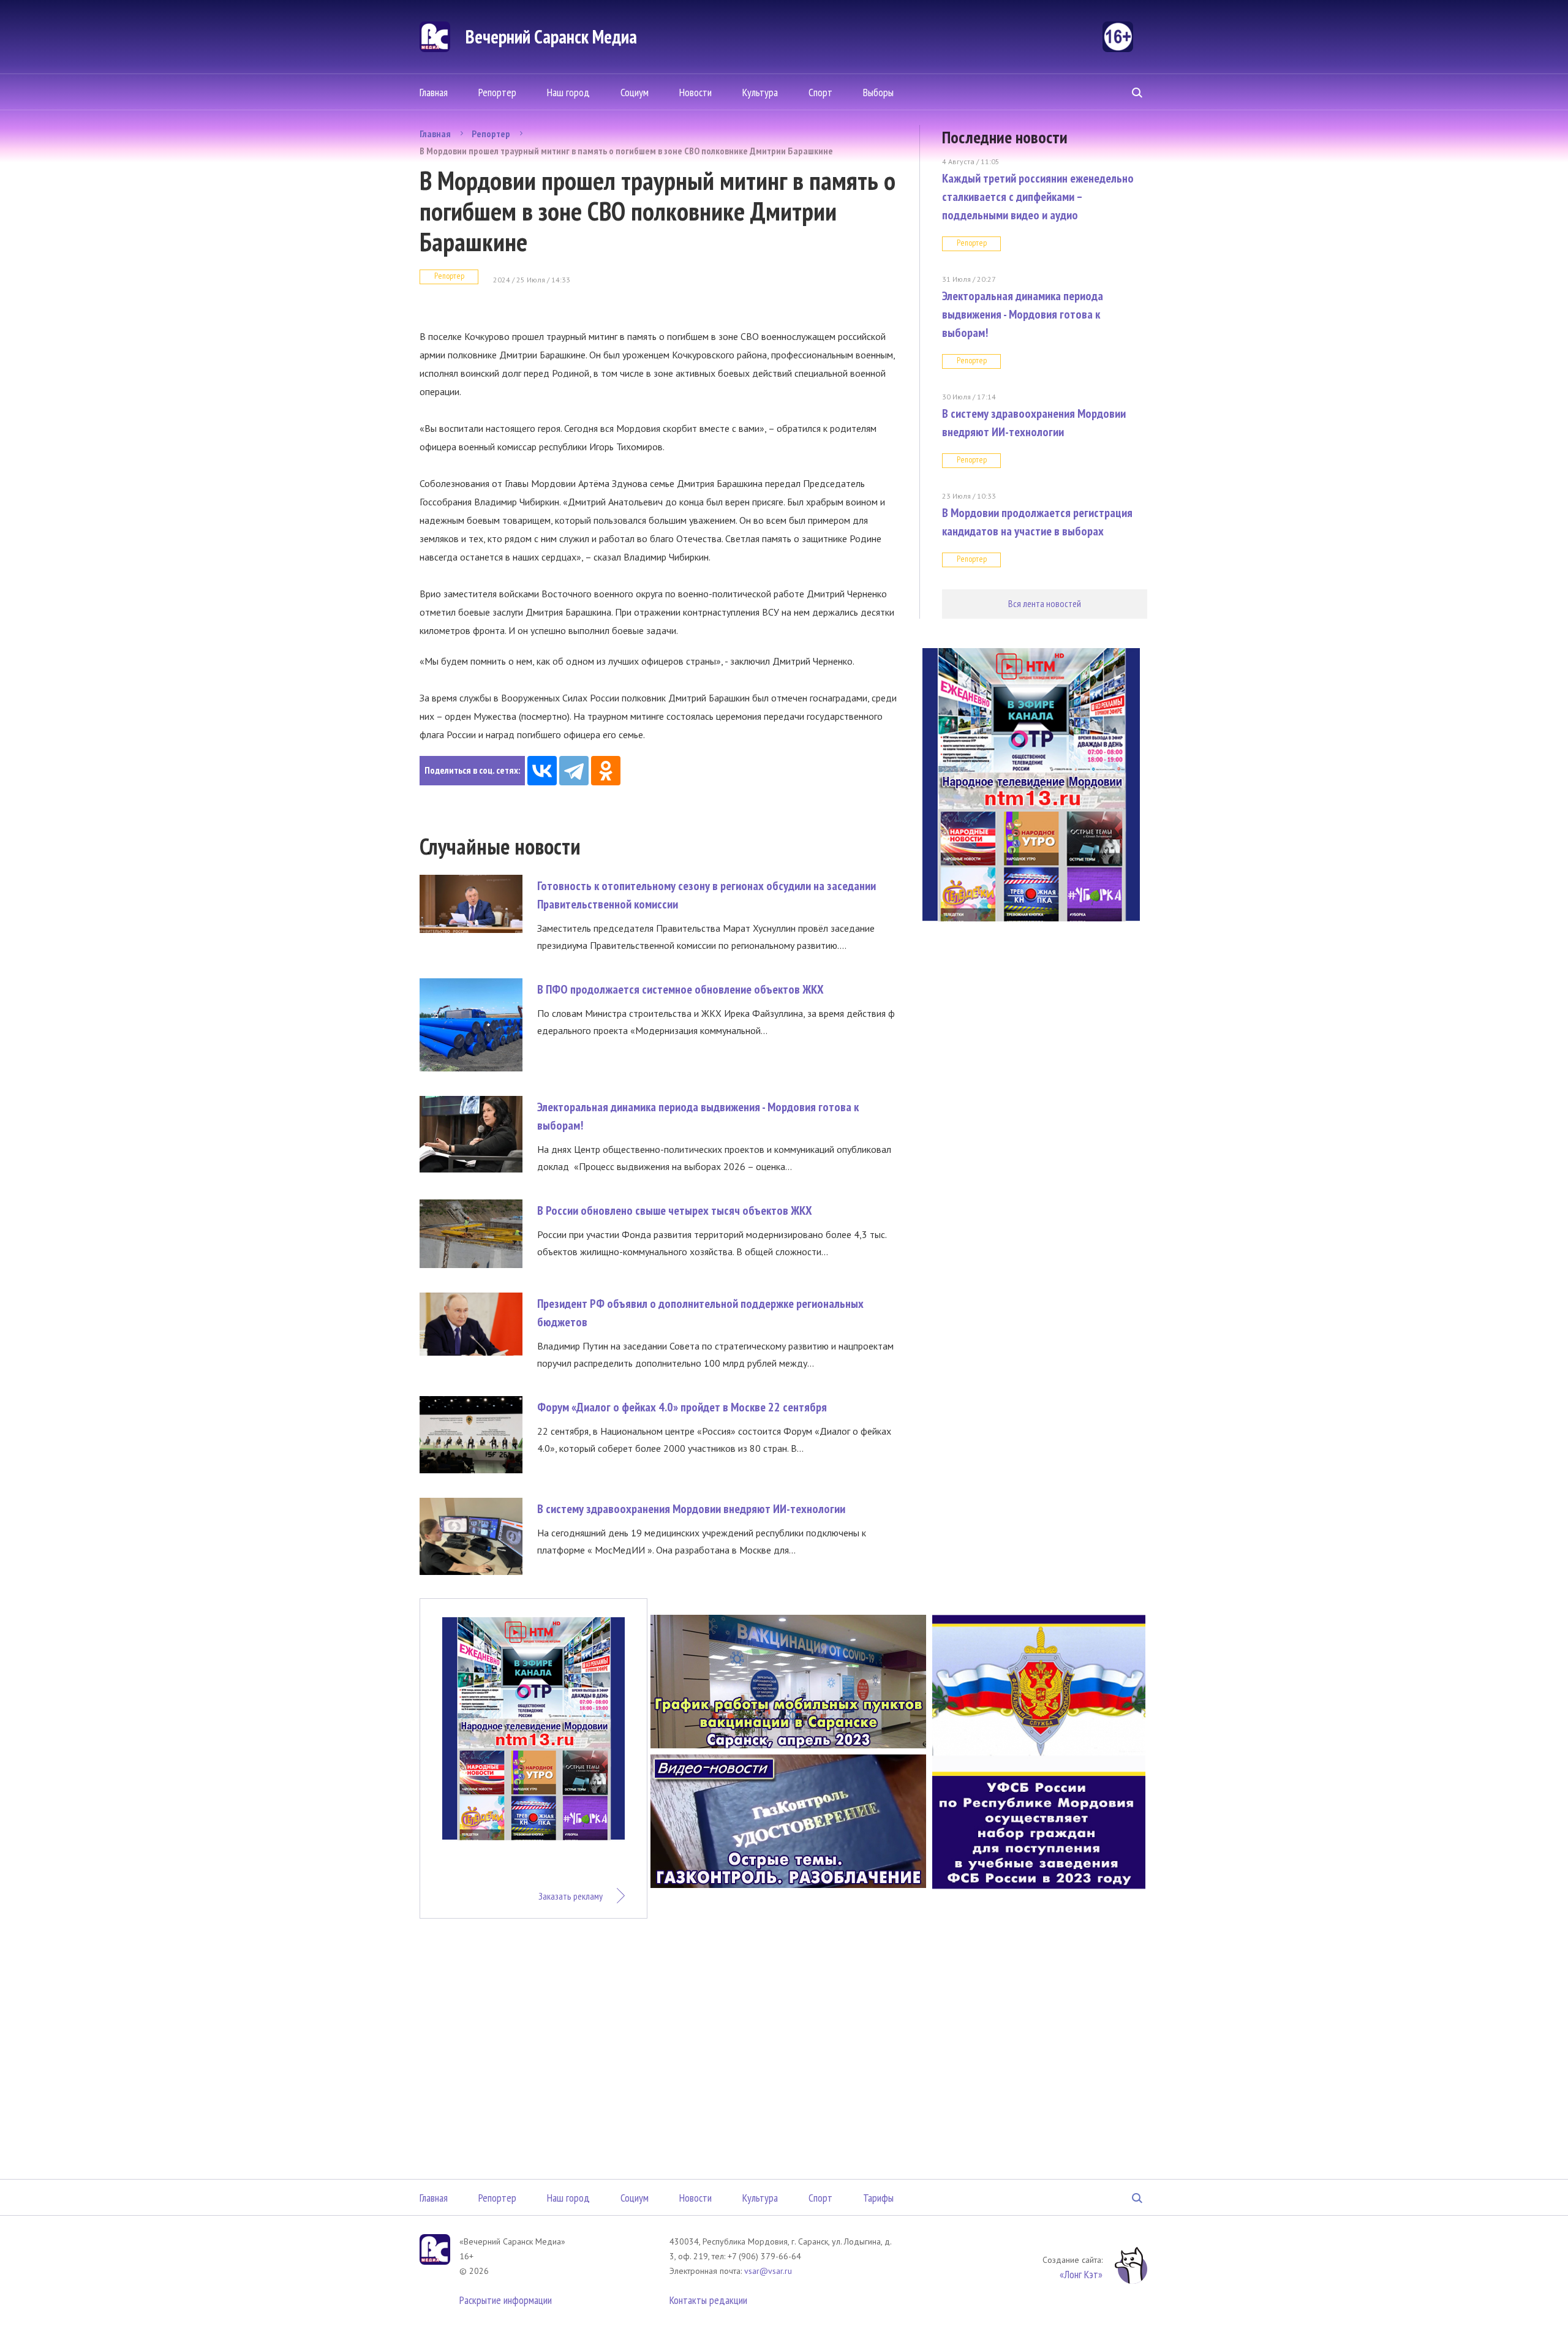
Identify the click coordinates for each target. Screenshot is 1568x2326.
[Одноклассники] (606, 771)
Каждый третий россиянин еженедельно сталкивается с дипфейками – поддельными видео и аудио (1038, 197)
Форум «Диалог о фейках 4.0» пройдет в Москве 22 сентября (682, 1407)
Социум (635, 92)
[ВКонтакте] (542, 771)
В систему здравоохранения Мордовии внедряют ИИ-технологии (691, 1509)
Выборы (878, 92)
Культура (760, 92)
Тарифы (878, 2198)
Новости (695, 92)
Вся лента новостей (1045, 603)
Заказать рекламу (571, 1896)
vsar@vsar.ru (768, 2271)
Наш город (568, 92)
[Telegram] (574, 771)
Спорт (820, 92)
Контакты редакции (708, 2300)
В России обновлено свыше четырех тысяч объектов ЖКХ (675, 1210)
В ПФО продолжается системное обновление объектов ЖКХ (680, 989)
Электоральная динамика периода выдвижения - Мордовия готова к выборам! (1023, 314)
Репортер (497, 92)
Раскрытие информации (506, 2300)
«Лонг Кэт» (1081, 2274)
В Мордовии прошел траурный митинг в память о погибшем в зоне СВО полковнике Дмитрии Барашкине (626, 151)
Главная (434, 92)
